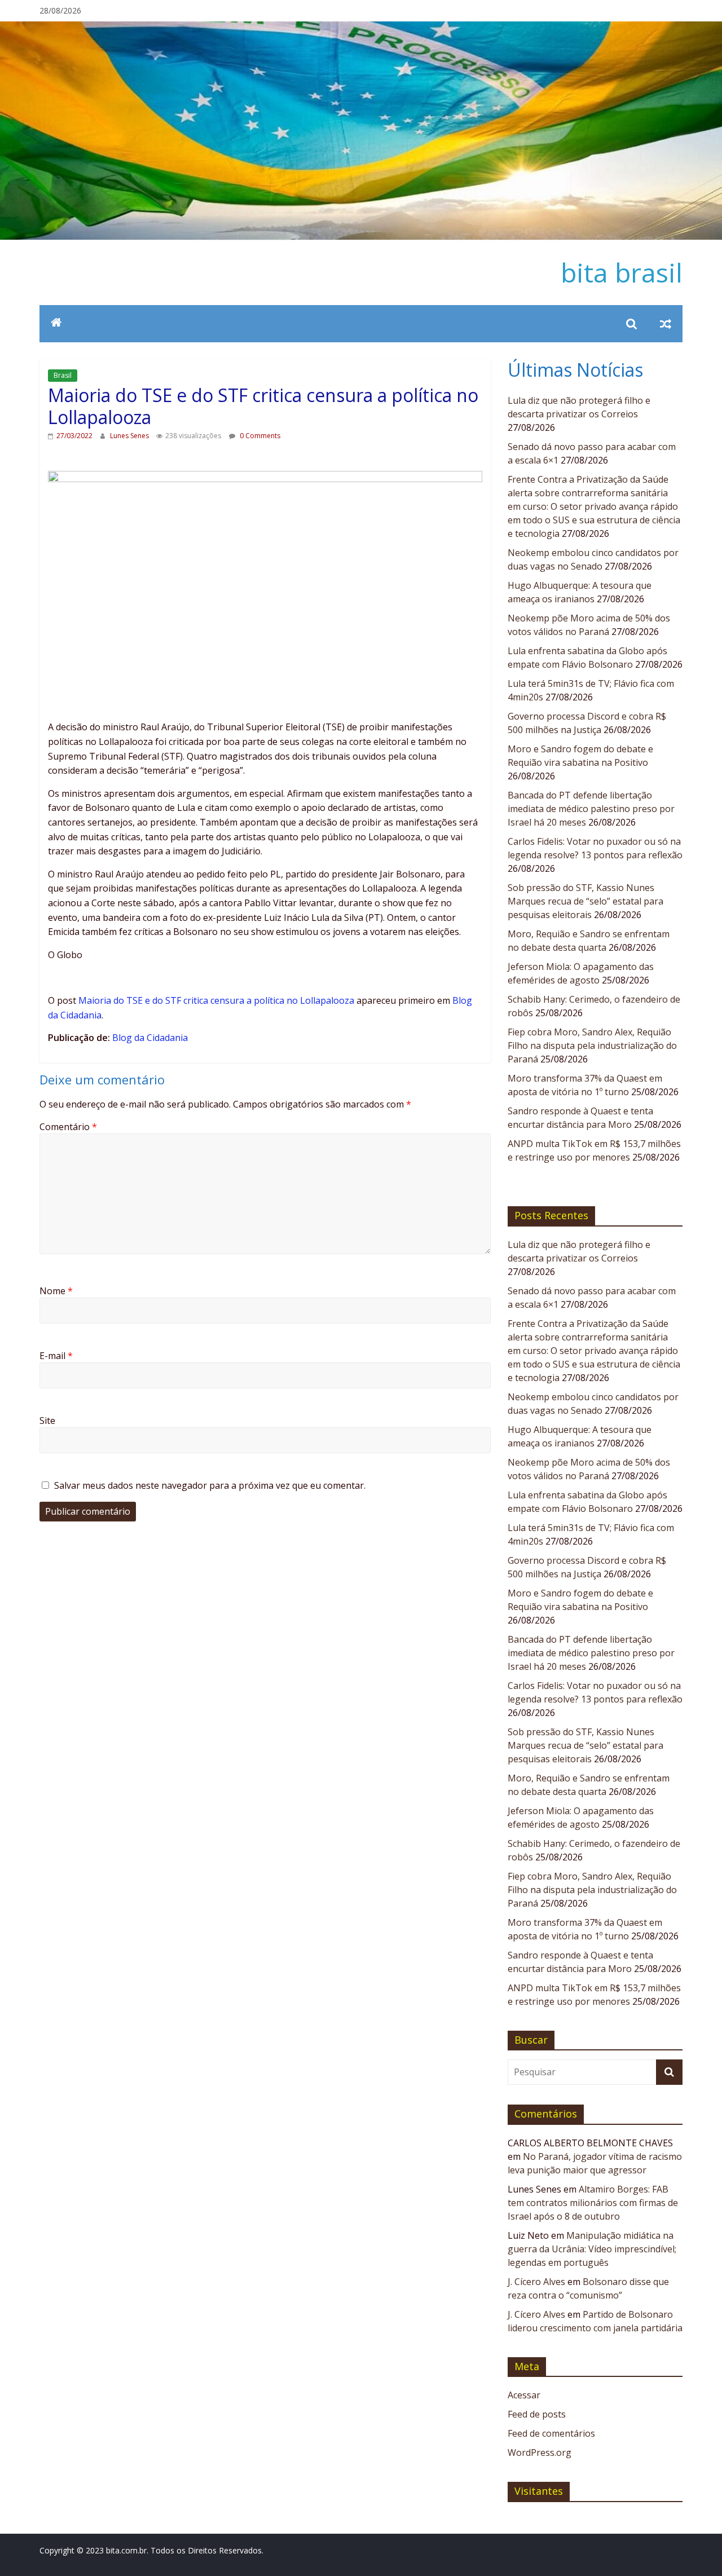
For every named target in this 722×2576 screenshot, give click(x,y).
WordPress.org (540, 2453)
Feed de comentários (551, 2433)
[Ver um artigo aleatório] (666, 324)
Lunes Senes (130, 436)
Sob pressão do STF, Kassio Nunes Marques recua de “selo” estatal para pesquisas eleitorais (585, 901)
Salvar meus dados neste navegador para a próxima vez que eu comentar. (210, 1485)
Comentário (68, 1127)
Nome (56, 1291)
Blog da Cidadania (150, 1038)
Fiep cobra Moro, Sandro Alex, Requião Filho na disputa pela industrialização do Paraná (592, 1046)
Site (47, 1421)
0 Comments (259, 436)
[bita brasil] (361, 28)
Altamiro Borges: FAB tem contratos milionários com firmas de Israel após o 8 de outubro (593, 2203)
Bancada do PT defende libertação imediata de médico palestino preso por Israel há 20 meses (591, 809)
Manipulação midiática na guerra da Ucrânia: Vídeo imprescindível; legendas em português (592, 2249)
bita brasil (622, 272)
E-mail (56, 1356)
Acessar (524, 2395)
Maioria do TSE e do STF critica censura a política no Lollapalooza (216, 1000)
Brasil (63, 375)
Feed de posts (537, 2414)
